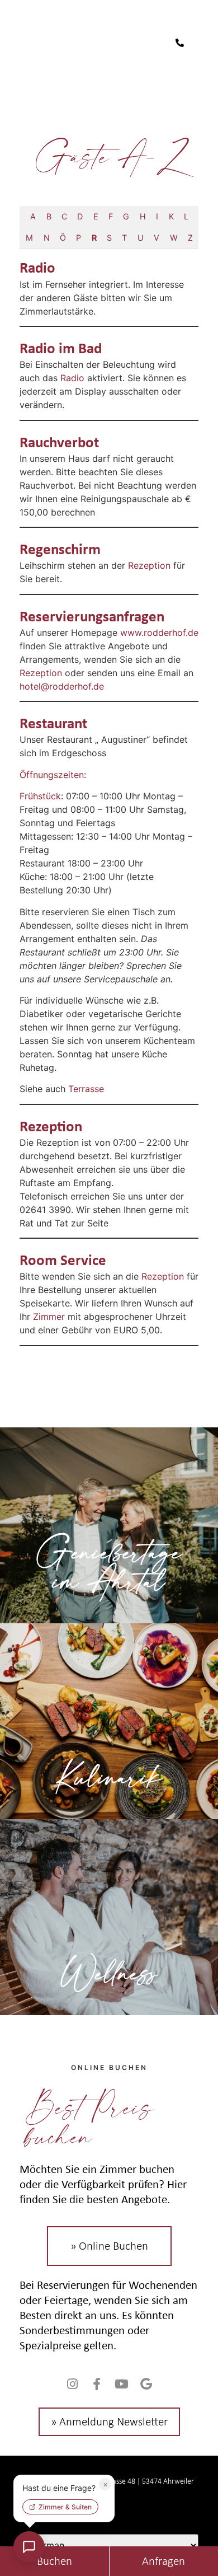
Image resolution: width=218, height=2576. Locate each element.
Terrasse (86, 1089)
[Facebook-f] (97, 2384)
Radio (37, 267)
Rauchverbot (59, 442)
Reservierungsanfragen (92, 616)
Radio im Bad (61, 348)
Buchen (54, 2561)
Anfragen (163, 2561)
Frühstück (40, 796)
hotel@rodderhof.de (62, 686)
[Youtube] (121, 2384)
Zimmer (49, 1317)
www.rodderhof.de (159, 633)
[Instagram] (72, 2384)
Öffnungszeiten (52, 775)
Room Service (63, 1259)
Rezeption (149, 565)
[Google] (146, 2384)
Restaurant (53, 723)
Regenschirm (60, 549)
